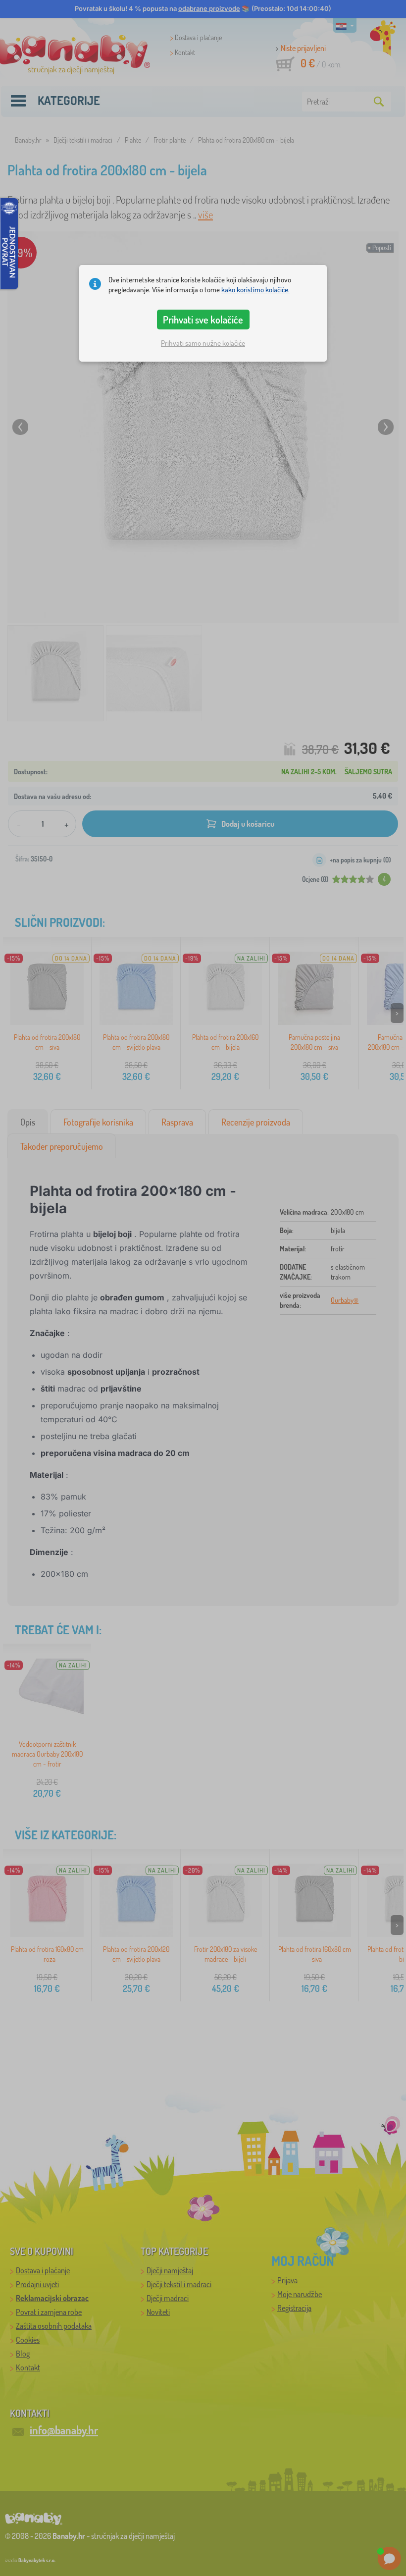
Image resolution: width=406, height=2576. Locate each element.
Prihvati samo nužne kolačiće (203, 343)
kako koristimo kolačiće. (255, 290)
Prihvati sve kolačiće (203, 320)
